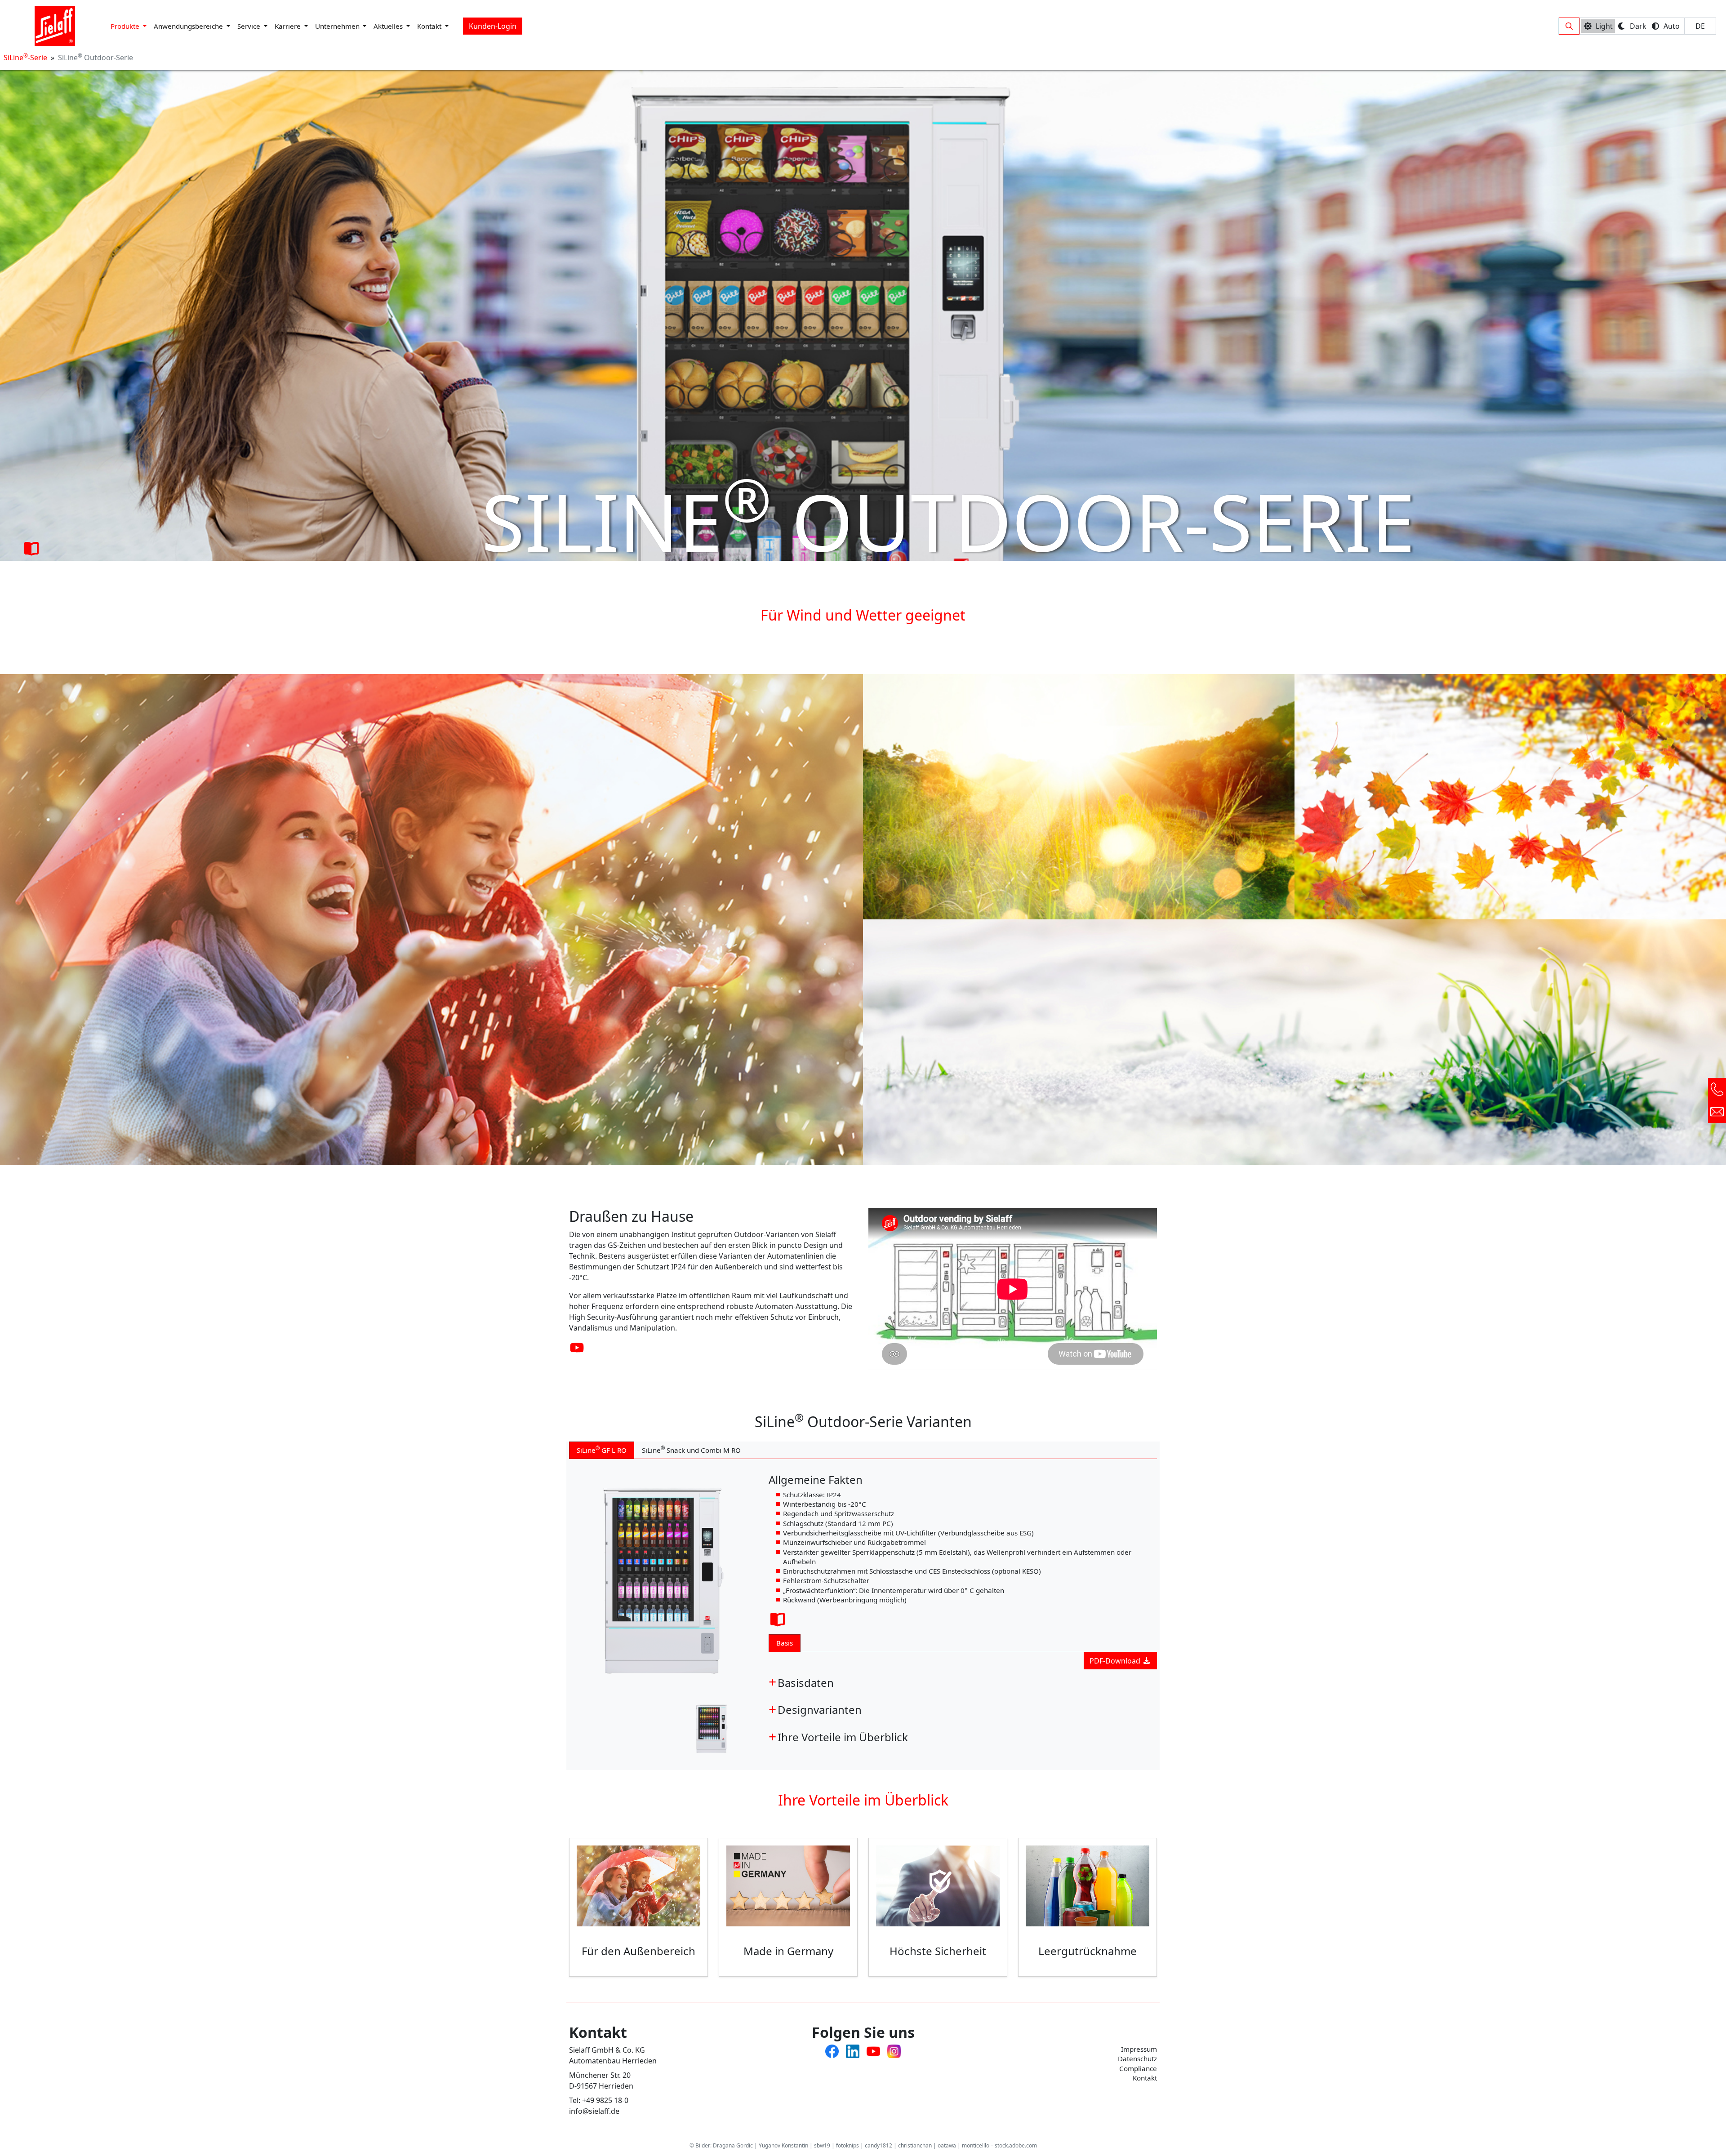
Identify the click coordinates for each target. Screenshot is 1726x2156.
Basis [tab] (785, 1643)
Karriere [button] (289, 26)
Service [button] (250, 26)
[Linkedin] (853, 2050)
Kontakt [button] (430, 26)
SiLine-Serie (25, 58)
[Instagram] (894, 2050)
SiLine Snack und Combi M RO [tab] (691, 1450)
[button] (1569, 26)
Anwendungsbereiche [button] (189, 26)
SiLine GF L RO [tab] (602, 1450)
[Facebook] (832, 2050)
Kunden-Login (493, 26)
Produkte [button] (126, 26)
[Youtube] (873, 2050)
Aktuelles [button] (389, 26)
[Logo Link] (55, 26)
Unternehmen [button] (338, 26)
